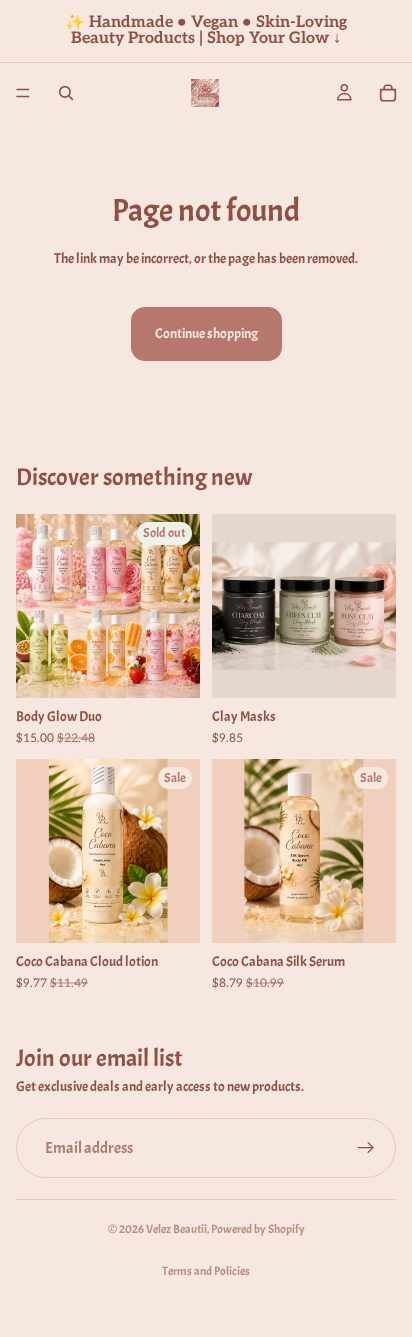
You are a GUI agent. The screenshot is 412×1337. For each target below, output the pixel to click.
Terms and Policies (206, 1271)
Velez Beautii (176, 1229)
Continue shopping (206, 333)
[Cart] (388, 93)
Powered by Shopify (258, 1229)
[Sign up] (366, 1148)
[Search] (66, 93)
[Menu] (23, 93)
